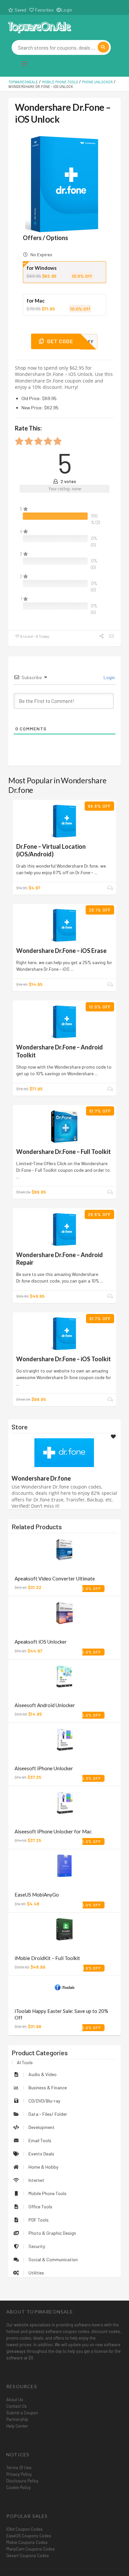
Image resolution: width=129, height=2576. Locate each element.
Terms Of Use (19, 2468)
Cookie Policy (19, 2487)
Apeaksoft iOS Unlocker (41, 1642)
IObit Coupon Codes (24, 2529)
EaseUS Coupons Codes (29, 2536)
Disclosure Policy (22, 2481)
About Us (15, 2399)
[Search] (103, 47)
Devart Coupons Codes (28, 2556)
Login (67, 10)
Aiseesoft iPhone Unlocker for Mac (53, 1831)
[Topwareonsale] (40, 27)
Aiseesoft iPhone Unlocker (44, 1768)
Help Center (17, 2426)
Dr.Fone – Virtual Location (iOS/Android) (51, 850)
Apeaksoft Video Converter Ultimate (55, 1578)
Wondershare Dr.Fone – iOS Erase (61, 951)
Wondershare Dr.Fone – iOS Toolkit (64, 1359)
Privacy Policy (19, 2474)
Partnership (17, 2419)
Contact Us (17, 2406)
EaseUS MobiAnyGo (37, 1895)
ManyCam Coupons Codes (31, 2549)
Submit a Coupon (22, 2413)
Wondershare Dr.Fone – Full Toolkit (64, 1152)
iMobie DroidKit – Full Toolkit (47, 1958)
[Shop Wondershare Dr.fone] (64, 1452)
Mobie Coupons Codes (27, 2542)
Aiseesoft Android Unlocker (45, 1705)
